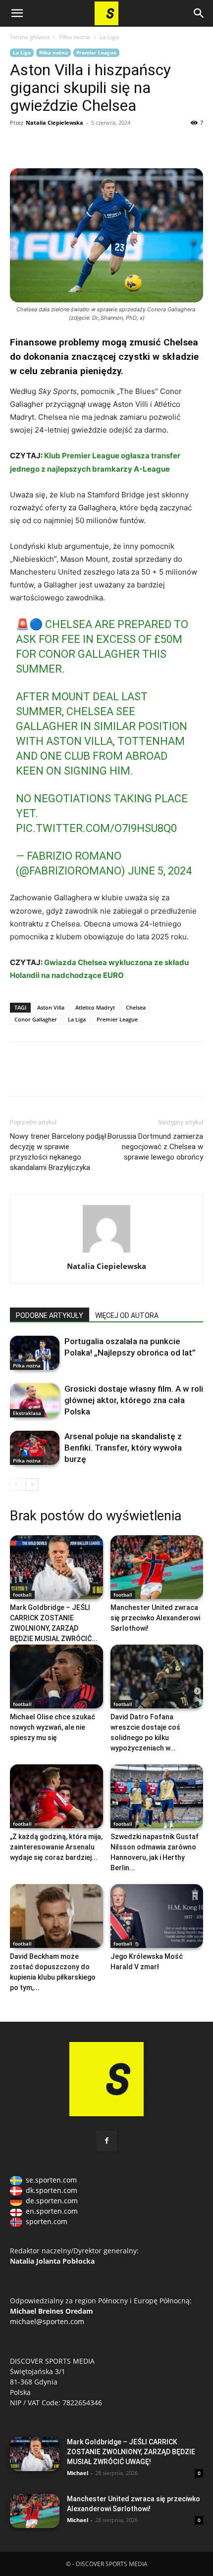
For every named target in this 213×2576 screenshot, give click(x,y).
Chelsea (136, 1007)
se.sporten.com (51, 2180)
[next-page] (32, 1484)
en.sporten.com (52, 2211)
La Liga (109, 37)
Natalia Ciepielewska (54, 122)
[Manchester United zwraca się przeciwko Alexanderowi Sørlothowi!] (157, 1567)
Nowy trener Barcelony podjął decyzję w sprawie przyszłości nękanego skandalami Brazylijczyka (58, 1152)
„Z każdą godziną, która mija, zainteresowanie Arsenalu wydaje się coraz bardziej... (56, 1847)
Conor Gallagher (36, 1019)
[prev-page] (16, 1484)
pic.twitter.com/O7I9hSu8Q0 (96, 828)
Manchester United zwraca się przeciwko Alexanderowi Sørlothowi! (155, 1618)
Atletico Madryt (95, 1007)
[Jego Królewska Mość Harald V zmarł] (157, 1916)
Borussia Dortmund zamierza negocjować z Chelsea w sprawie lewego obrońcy (155, 1147)
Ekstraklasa (27, 1413)
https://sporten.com (43, 145)
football (22, 1595)
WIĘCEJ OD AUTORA (127, 1315)
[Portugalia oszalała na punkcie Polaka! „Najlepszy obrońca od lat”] (35, 1353)
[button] (17, 13)
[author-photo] (106, 1252)
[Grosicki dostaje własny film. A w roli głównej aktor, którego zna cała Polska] (35, 1400)
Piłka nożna (75, 37)
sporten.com (47, 2221)
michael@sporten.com (47, 2321)
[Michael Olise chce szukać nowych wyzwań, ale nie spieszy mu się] (56, 1677)
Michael (78, 2473)
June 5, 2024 (160, 871)
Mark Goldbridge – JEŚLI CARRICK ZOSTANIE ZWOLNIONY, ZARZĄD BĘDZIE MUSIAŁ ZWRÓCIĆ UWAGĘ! (131, 2452)
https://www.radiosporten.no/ (88, 145)
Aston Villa (51, 1007)
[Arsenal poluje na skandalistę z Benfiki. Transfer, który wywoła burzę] (35, 1448)
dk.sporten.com (52, 2190)
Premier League (96, 52)
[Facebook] (20, 145)
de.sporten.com (52, 2201)
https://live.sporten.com (65, 145)
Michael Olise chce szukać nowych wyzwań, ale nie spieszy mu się (53, 1727)
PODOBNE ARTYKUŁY (50, 1315)
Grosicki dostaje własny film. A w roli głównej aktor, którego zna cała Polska (134, 1400)
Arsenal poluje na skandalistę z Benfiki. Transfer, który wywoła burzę (123, 1448)
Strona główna (30, 37)
